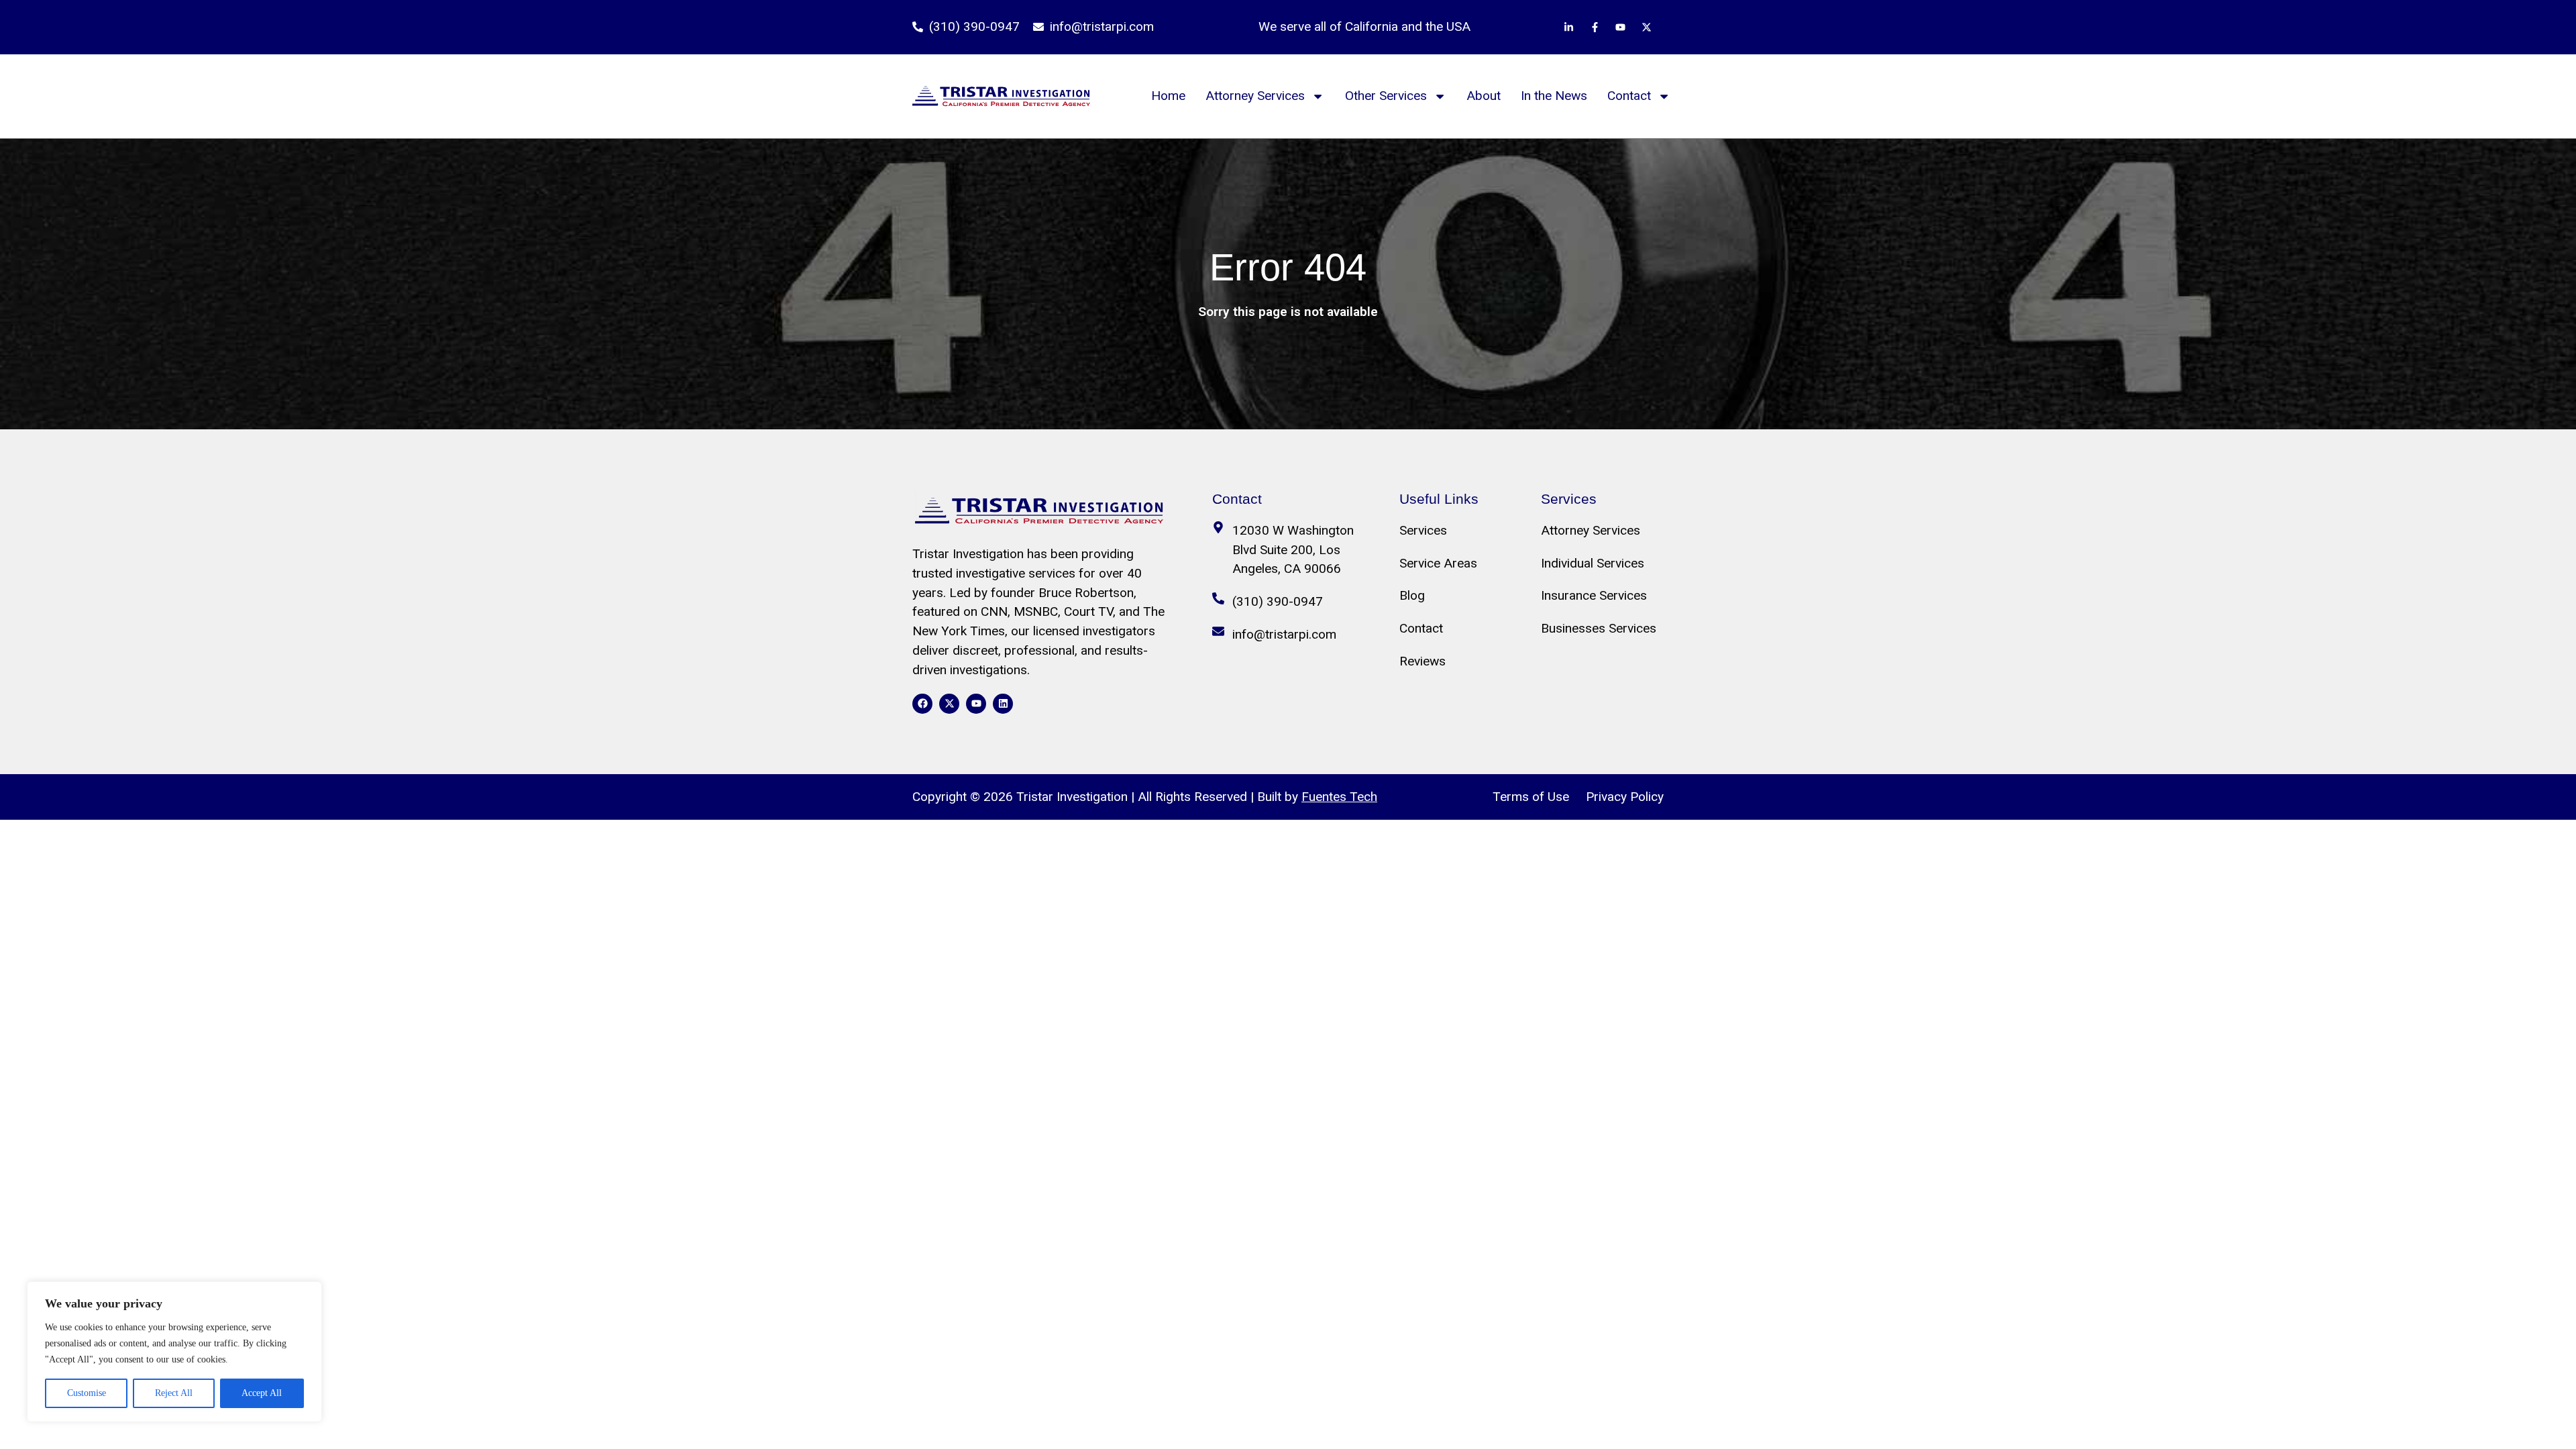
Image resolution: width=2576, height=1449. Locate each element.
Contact (1629, 96)
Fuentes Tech (1339, 797)
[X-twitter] (949, 704)
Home (1168, 96)
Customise (87, 1393)
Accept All (262, 1393)
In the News (1554, 96)
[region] (174, 1352)
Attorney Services (1255, 96)
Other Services (1386, 96)
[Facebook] (922, 704)
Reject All (174, 1393)
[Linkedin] (1003, 704)
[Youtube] (976, 704)
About (1484, 96)
